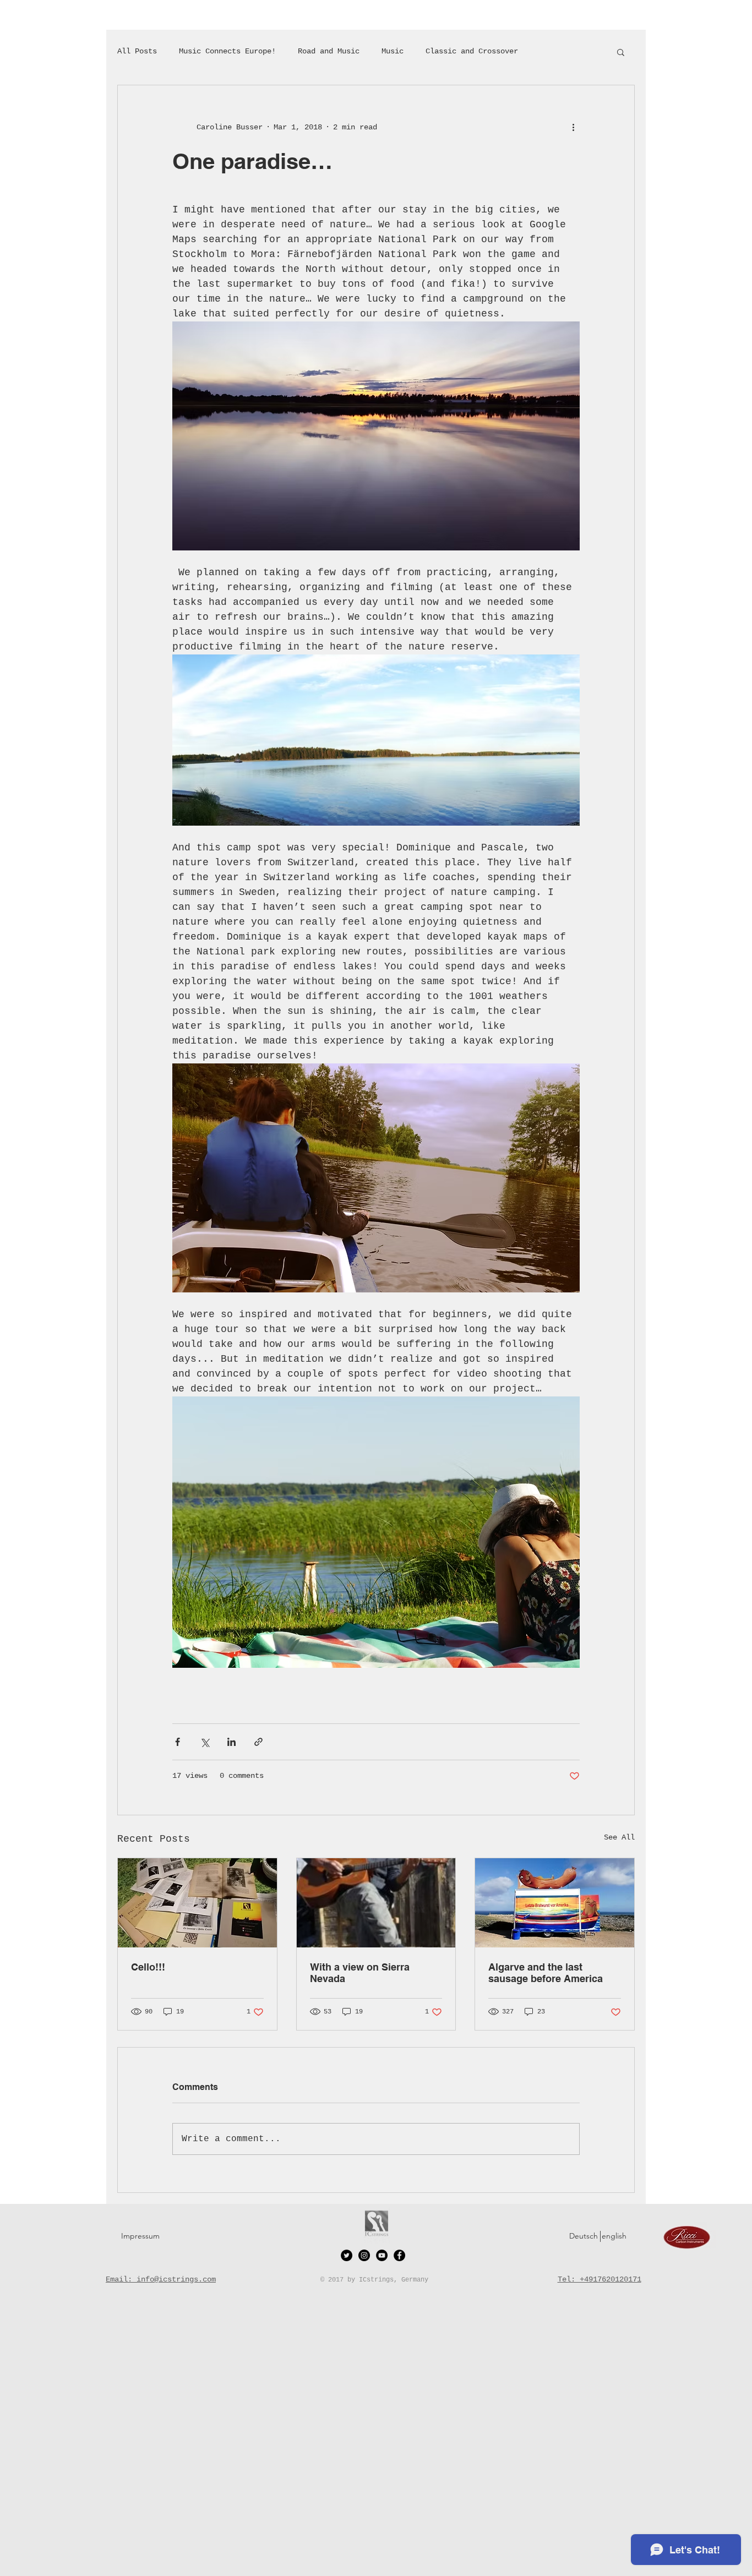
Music (393, 51)
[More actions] (573, 127)
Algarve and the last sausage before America (546, 1973)
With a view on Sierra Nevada (360, 1973)
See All (619, 1837)
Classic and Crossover (472, 51)
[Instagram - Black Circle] (364, 2255)
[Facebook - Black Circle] (399, 2255)
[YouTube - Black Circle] (382, 2255)
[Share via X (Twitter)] (205, 1742)
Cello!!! (148, 1967)
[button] (621, 52)
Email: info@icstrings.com (161, 2279)
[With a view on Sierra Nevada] (376, 1903)
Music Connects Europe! (227, 51)
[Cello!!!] (197, 1903)
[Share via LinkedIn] (231, 1742)
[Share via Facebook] (178, 1742)
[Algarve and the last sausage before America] (555, 1903)
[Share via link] (258, 1742)
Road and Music (329, 51)
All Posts (137, 51)
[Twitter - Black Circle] (347, 2255)
